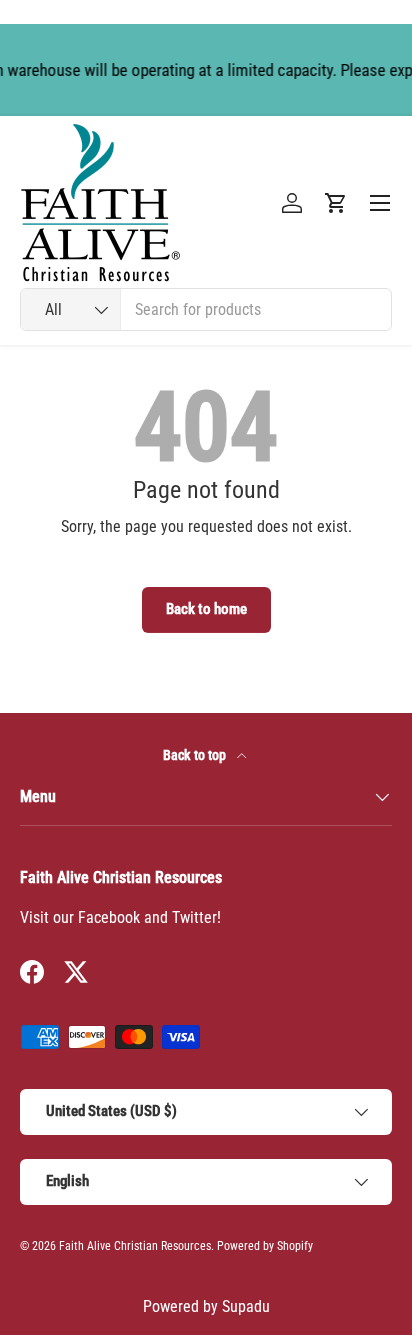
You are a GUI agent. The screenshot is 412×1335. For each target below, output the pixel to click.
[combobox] (206, 309)
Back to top (196, 755)
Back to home (206, 609)
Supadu (246, 1306)
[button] (336, 203)
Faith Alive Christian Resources (135, 1246)
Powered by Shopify (265, 1246)
